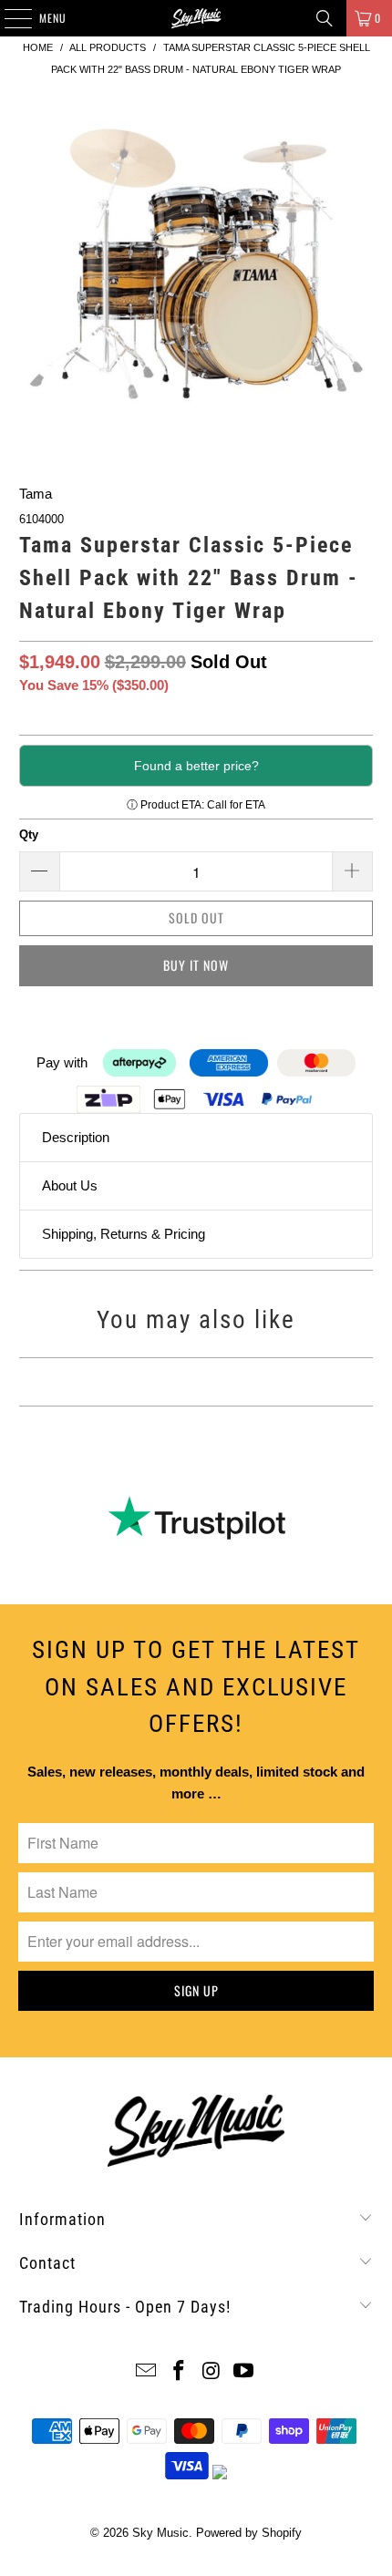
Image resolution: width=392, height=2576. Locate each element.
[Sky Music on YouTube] (244, 2372)
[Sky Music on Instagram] (211, 2372)
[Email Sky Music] (147, 2372)
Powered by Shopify (249, 2533)
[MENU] (8, 18)
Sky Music (160, 2533)
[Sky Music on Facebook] (179, 2372)
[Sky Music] (196, 18)
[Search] (325, 18)
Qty (29, 835)
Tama (36, 494)
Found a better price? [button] (196, 766)
